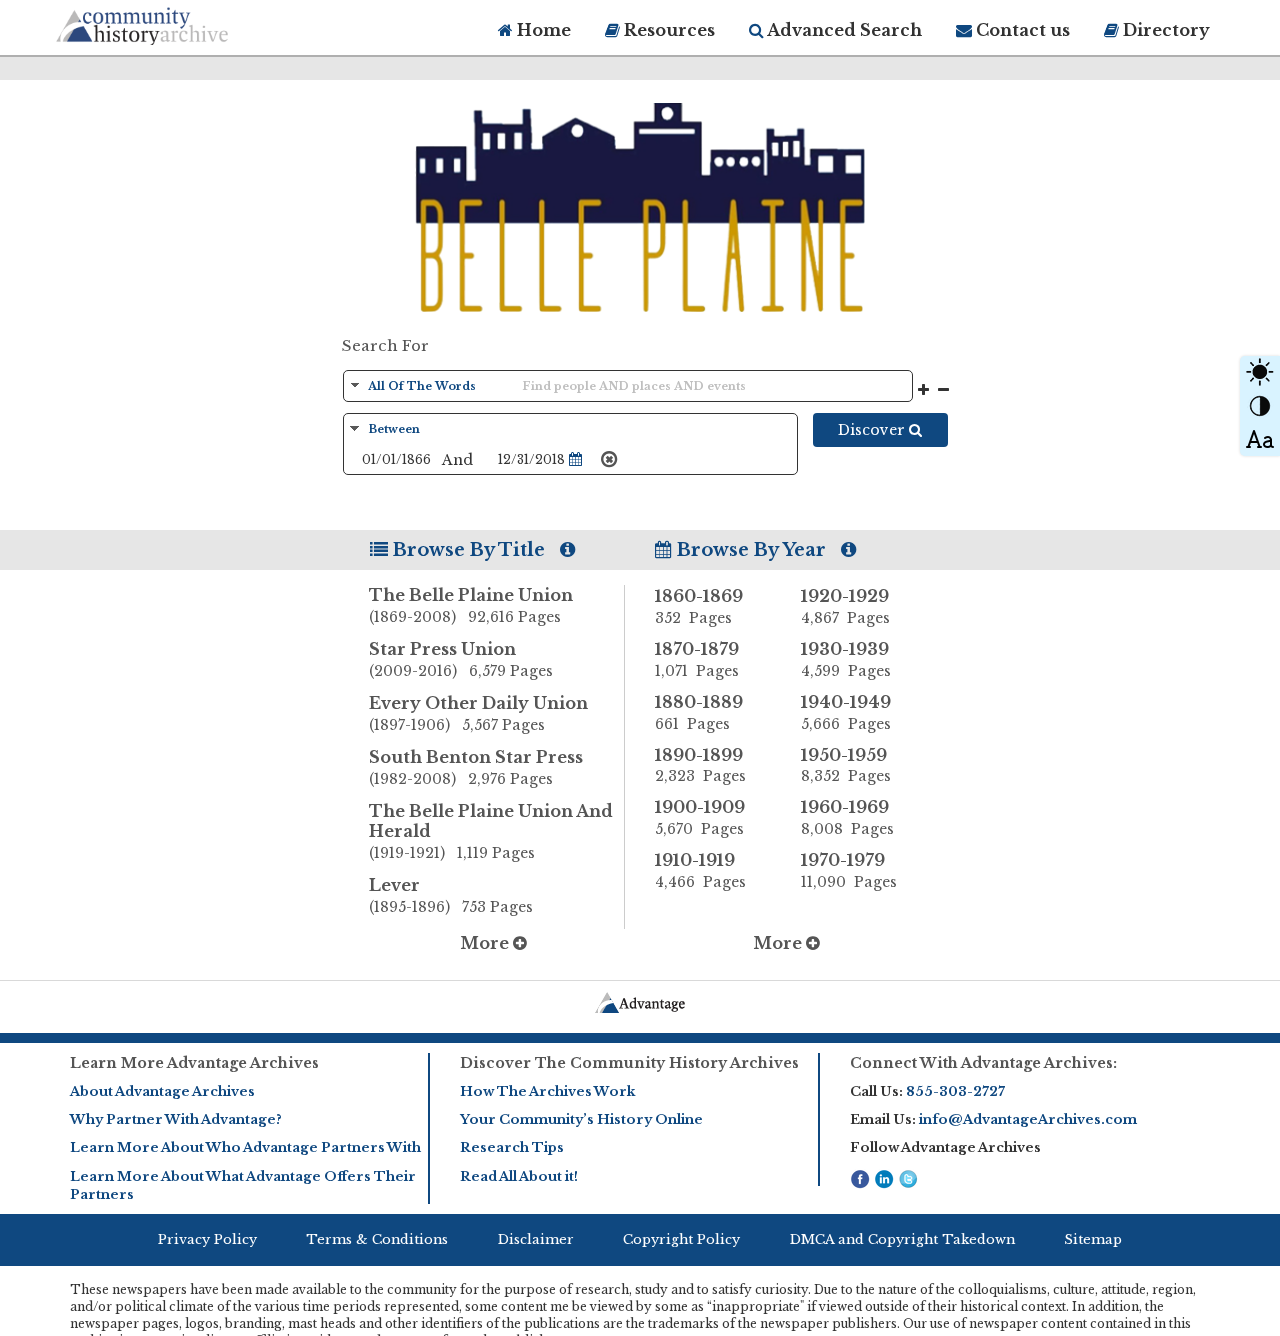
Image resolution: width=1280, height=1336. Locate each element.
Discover (873, 430)
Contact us (1021, 30)
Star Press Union (461, 659)
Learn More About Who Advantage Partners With (245, 1147)
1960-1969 (847, 817)
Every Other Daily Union (478, 713)
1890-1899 (700, 765)
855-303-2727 (955, 1091)
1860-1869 (699, 606)
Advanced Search (843, 30)
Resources (667, 30)
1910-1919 (700, 870)
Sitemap (1093, 1239)
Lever (451, 895)
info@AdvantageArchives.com (1028, 1119)
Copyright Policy (681, 1239)
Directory (1164, 30)
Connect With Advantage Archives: (983, 1063)
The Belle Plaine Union (471, 605)
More (486, 943)
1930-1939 (846, 659)
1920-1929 (845, 606)
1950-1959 (846, 765)
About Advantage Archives (162, 1091)
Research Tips (512, 1147)
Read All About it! (519, 1176)
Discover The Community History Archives (629, 1063)
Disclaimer (536, 1239)
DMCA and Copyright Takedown (902, 1239)
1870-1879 (697, 659)
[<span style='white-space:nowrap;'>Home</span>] (180, 22)
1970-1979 (849, 870)
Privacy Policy (207, 1239)
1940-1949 (846, 712)
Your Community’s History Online (581, 1119)
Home (542, 30)
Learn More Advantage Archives (194, 1063)
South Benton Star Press (476, 767)
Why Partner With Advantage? (176, 1119)
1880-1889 (699, 712)
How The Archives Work (547, 1091)
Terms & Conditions (377, 1239)
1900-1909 (700, 817)
